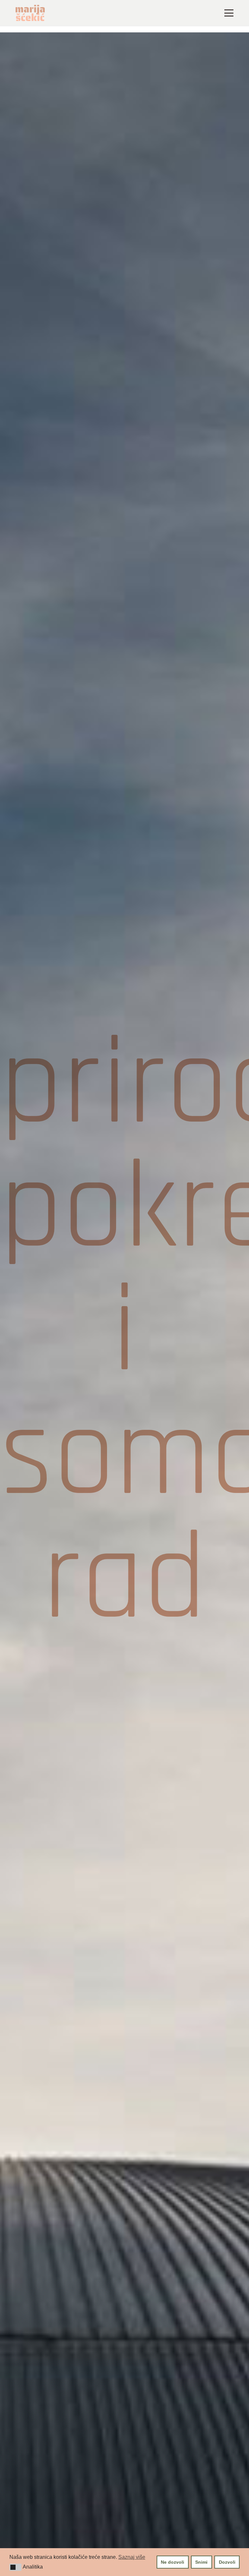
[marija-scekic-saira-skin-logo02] (30, 13)
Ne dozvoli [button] (172, 2562)
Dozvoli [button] (227, 2562)
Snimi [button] (201, 2562)
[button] (15, 2567)
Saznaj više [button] (132, 2557)
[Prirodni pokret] (124, 1333)
